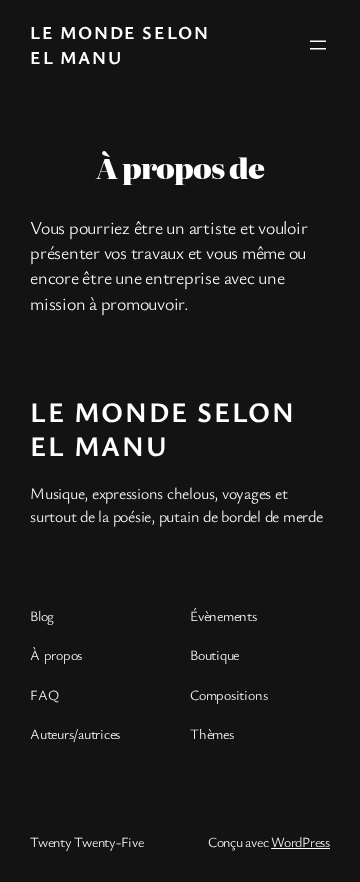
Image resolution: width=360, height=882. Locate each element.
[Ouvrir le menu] (318, 45)
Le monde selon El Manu (119, 44)
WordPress (300, 841)
